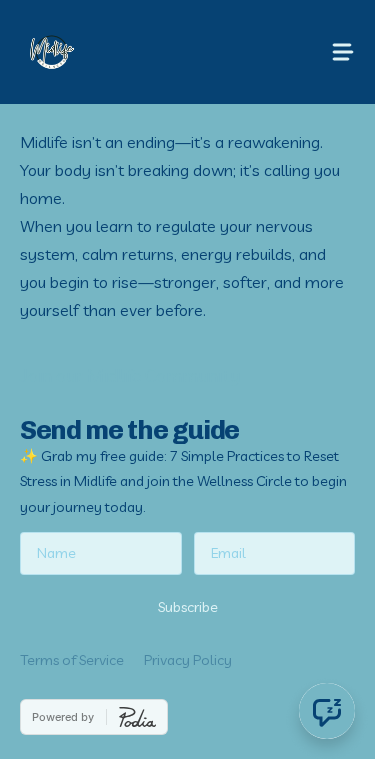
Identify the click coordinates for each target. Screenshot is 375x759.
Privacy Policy (188, 660)
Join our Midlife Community (130, 375)
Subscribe (188, 607)
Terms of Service (72, 660)
